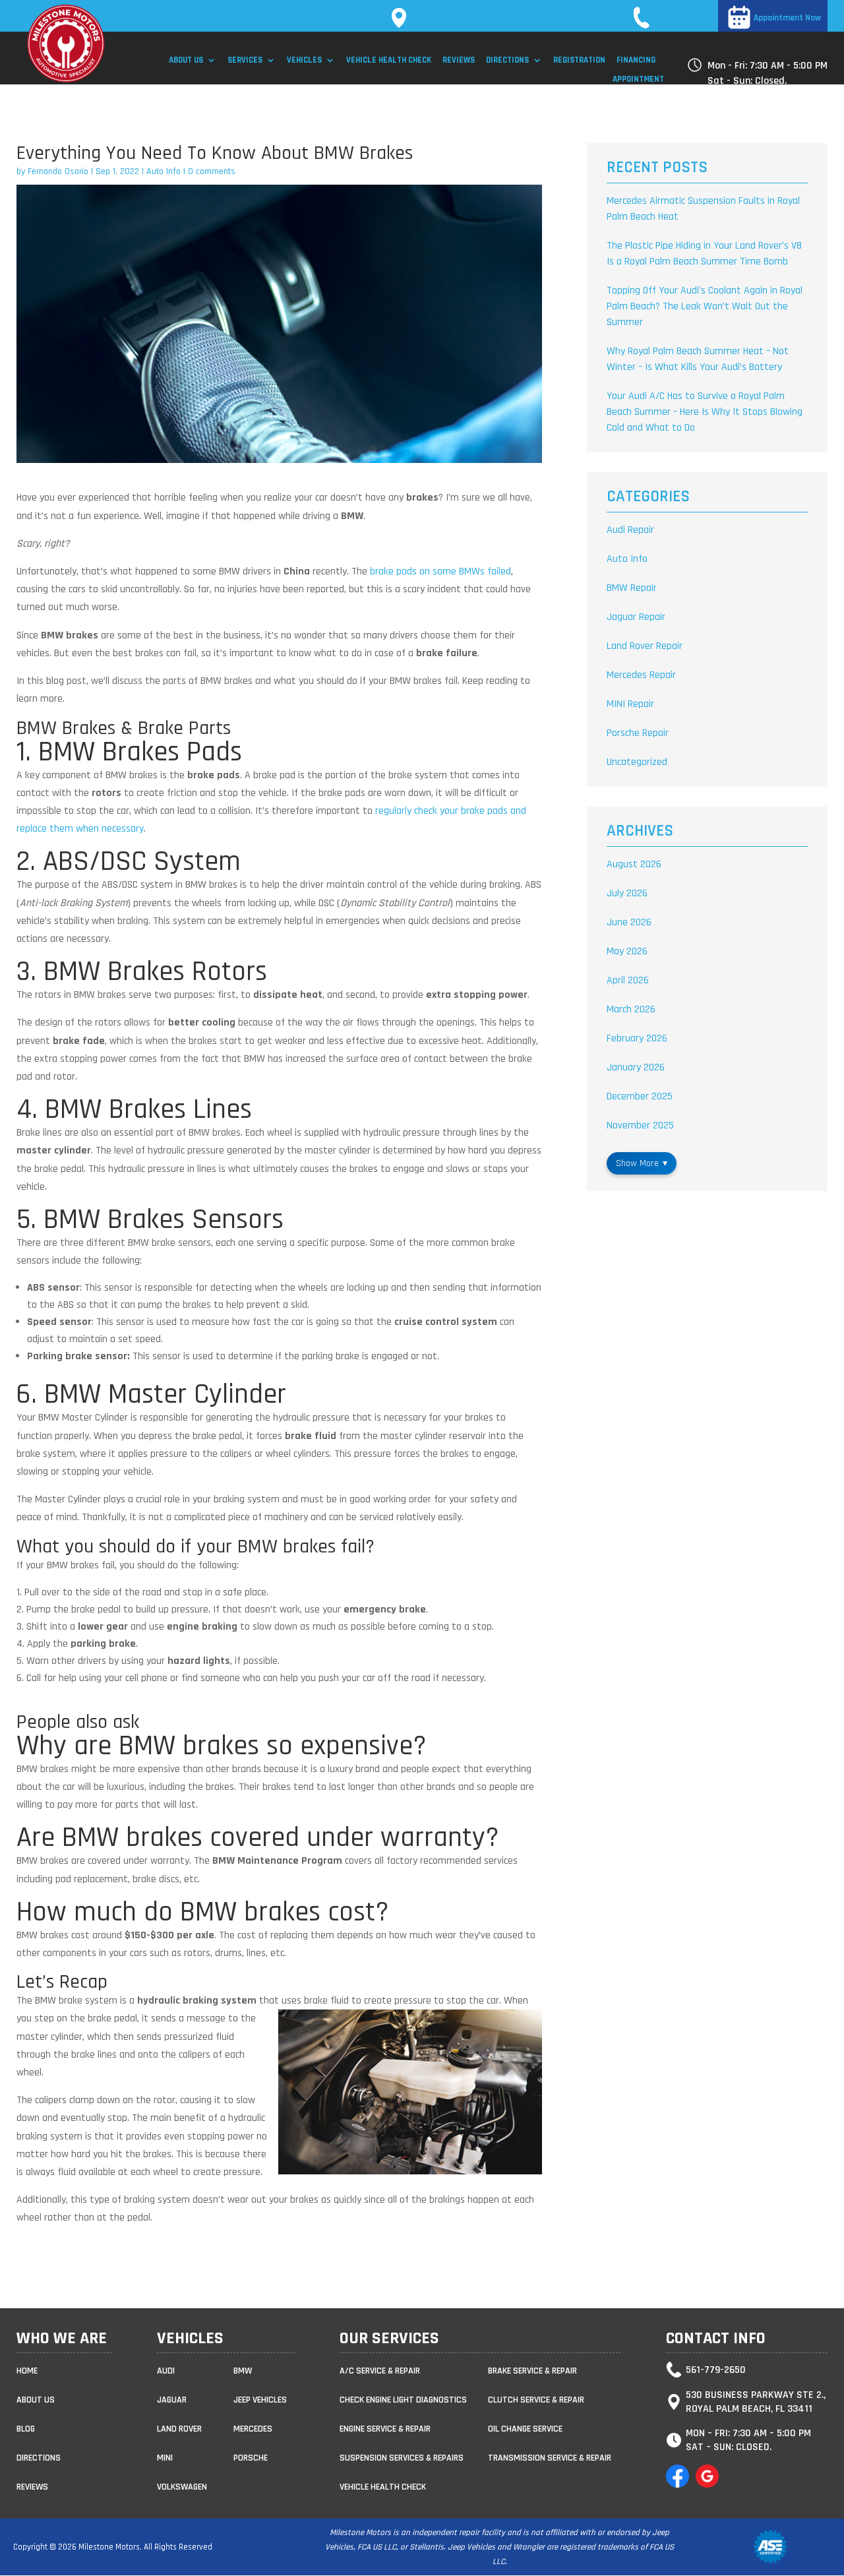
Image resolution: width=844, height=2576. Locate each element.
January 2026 (636, 1067)
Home (27, 2371)
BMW (243, 2371)
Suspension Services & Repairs (402, 2458)
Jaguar (172, 2400)
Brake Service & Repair (532, 2371)
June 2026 (629, 922)
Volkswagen (182, 2487)
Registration (579, 60)
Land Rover (179, 2429)
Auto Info (164, 171)
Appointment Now (787, 18)
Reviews (459, 60)
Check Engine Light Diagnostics (403, 2400)
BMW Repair (632, 588)
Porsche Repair (638, 733)
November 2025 (640, 1125)
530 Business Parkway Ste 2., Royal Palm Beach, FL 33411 (514, 18)
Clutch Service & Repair (536, 2400)
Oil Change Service (525, 2429)
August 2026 (634, 864)
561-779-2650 (681, 18)
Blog (26, 2429)
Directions (507, 60)
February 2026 (637, 1038)
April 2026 (628, 980)
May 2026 (627, 951)
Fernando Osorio (58, 171)
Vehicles (304, 60)
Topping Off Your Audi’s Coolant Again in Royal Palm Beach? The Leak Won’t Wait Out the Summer (705, 306)
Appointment (638, 79)
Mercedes (253, 2429)
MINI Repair (630, 704)
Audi (166, 2371)
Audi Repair (630, 530)
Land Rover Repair (645, 646)
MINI (165, 2458)
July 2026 (627, 893)
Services (245, 60)
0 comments (212, 171)
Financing (636, 60)
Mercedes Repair (641, 675)
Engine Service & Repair (385, 2429)
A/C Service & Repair (380, 2371)
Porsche (251, 2458)
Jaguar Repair (636, 617)
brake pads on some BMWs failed (440, 571)
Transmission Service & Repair (550, 2458)
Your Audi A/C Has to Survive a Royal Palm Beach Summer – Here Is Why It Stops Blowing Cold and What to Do (705, 412)
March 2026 (631, 1009)
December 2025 (640, 1096)
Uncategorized (637, 762)
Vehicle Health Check (389, 60)
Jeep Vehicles (260, 2400)
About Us (186, 60)
